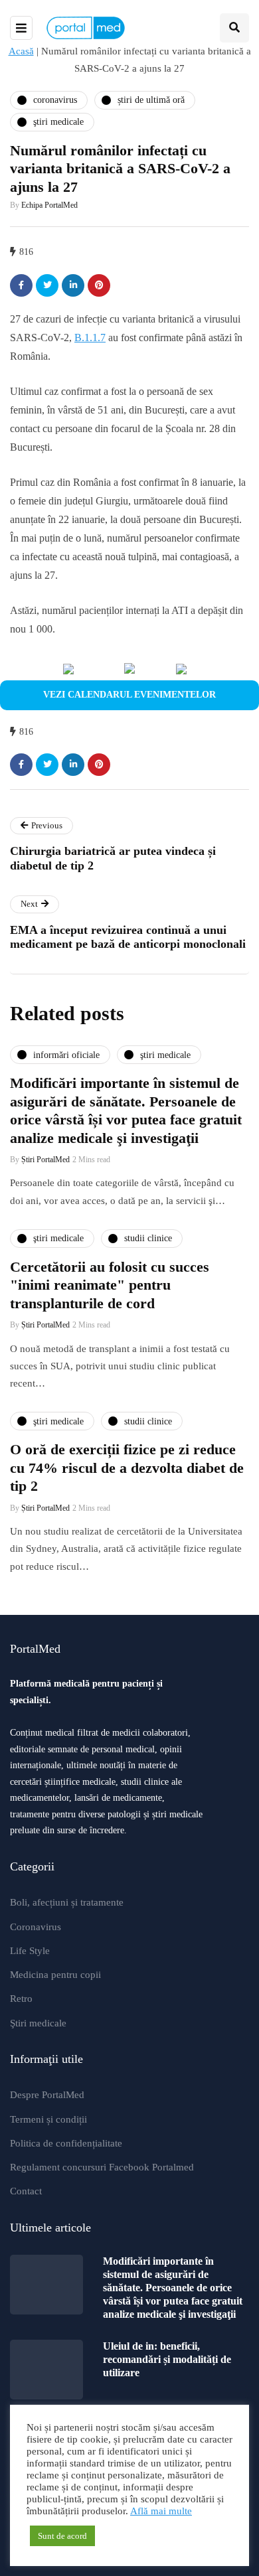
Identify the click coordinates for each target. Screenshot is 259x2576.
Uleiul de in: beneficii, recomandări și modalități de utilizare (167, 2359)
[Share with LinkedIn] (73, 285)
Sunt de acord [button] (62, 2536)
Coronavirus (36, 1927)
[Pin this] (99, 285)
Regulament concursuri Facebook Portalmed (102, 2167)
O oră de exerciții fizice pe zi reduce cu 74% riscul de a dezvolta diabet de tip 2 (127, 1468)
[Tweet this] (47, 285)
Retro (21, 1999)
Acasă (21, 51)
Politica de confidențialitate (66, 2143)
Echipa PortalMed (49, 205)
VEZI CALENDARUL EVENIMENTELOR (129, 695)
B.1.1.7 (90, 338)
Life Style (30, 1951)
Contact (26, 2191)
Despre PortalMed (47, 2095)
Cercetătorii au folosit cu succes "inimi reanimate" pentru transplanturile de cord (110, 1285)
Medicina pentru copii (55, 1975)
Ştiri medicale (38, 2023)
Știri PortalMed (45, 1160)
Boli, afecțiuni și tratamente (67, 1902)
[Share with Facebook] (21, 285)
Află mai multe (161, 2511)
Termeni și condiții (48, 2119)
